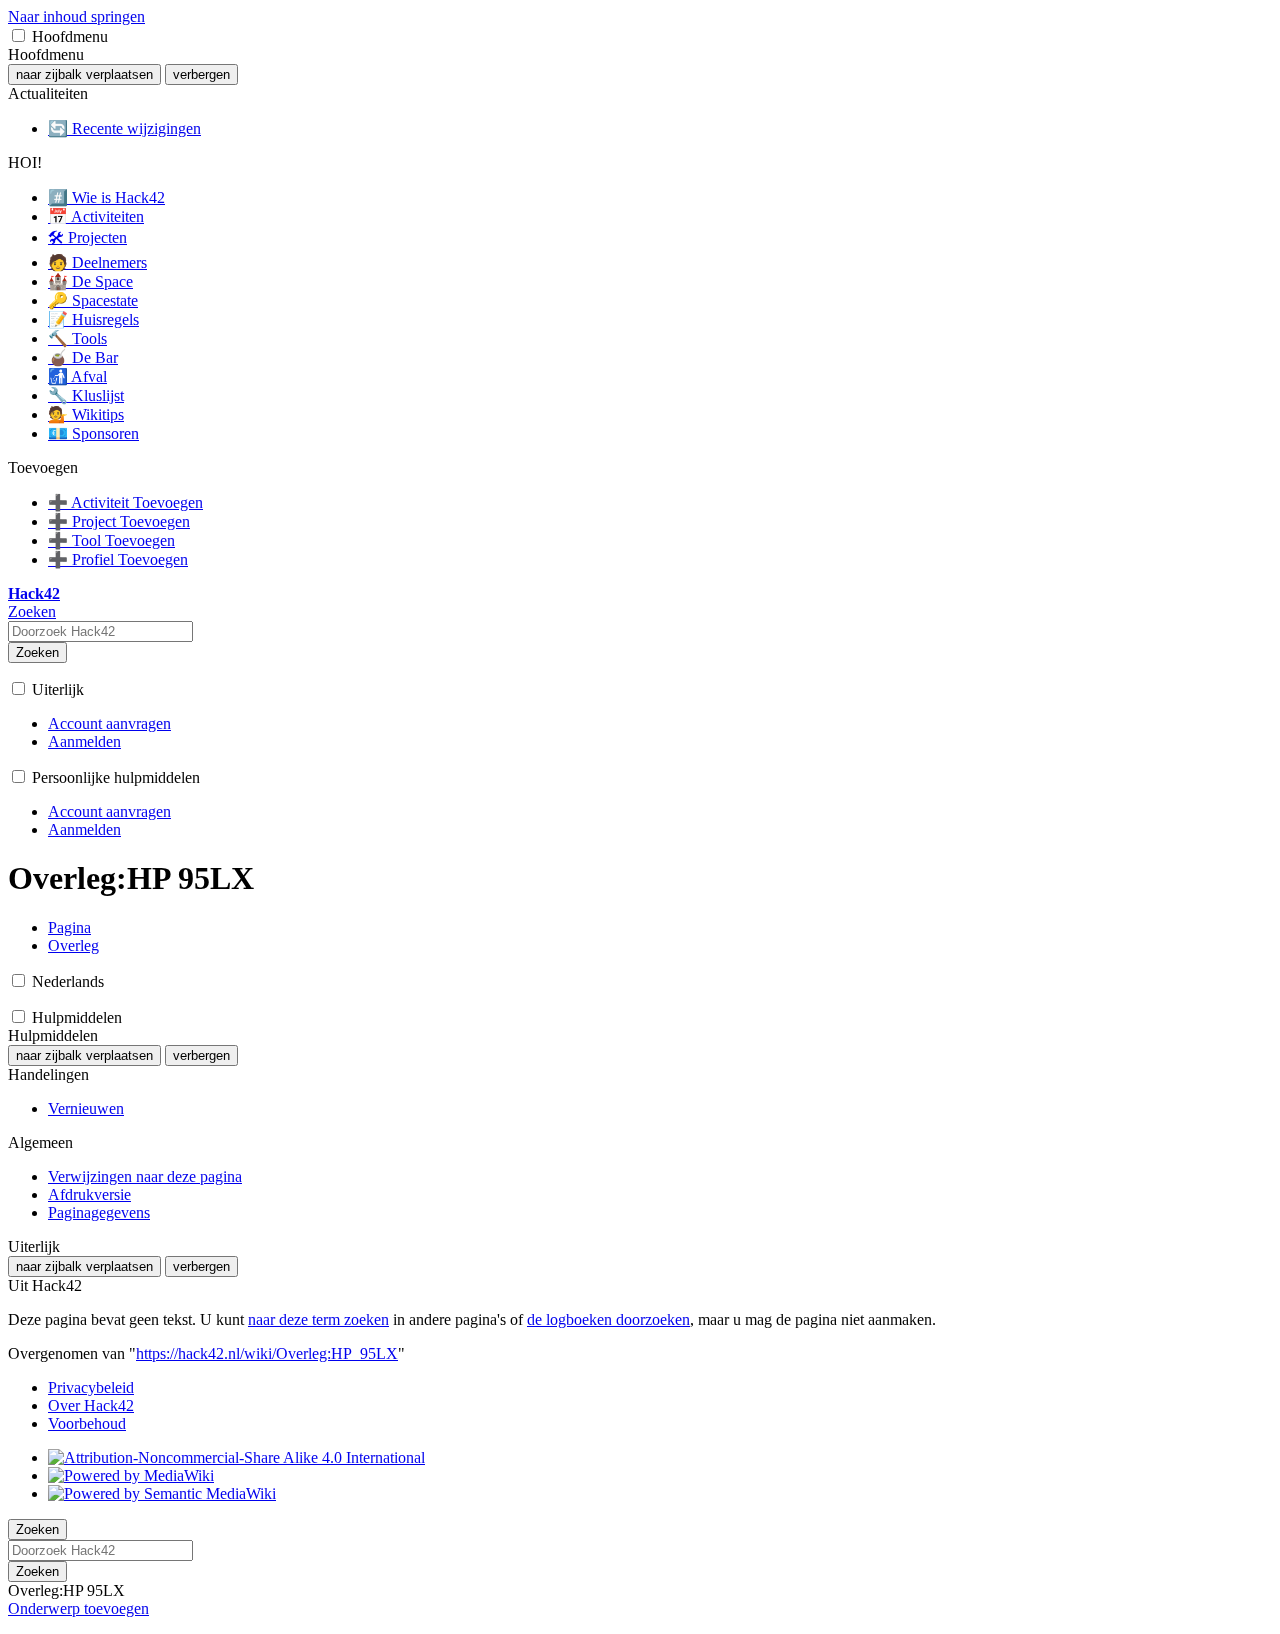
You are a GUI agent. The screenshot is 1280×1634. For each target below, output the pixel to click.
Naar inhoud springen (76, 16)
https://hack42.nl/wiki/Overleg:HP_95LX (267, 1353)
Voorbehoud (87, 1423)
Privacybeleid (91, 1387)
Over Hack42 (91, 1405)
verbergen (201, 74)
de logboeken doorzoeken (608, 1319)
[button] (18, 35)
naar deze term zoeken (318, 1319)
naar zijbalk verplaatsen (84, 74)
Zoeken (37, 652)
